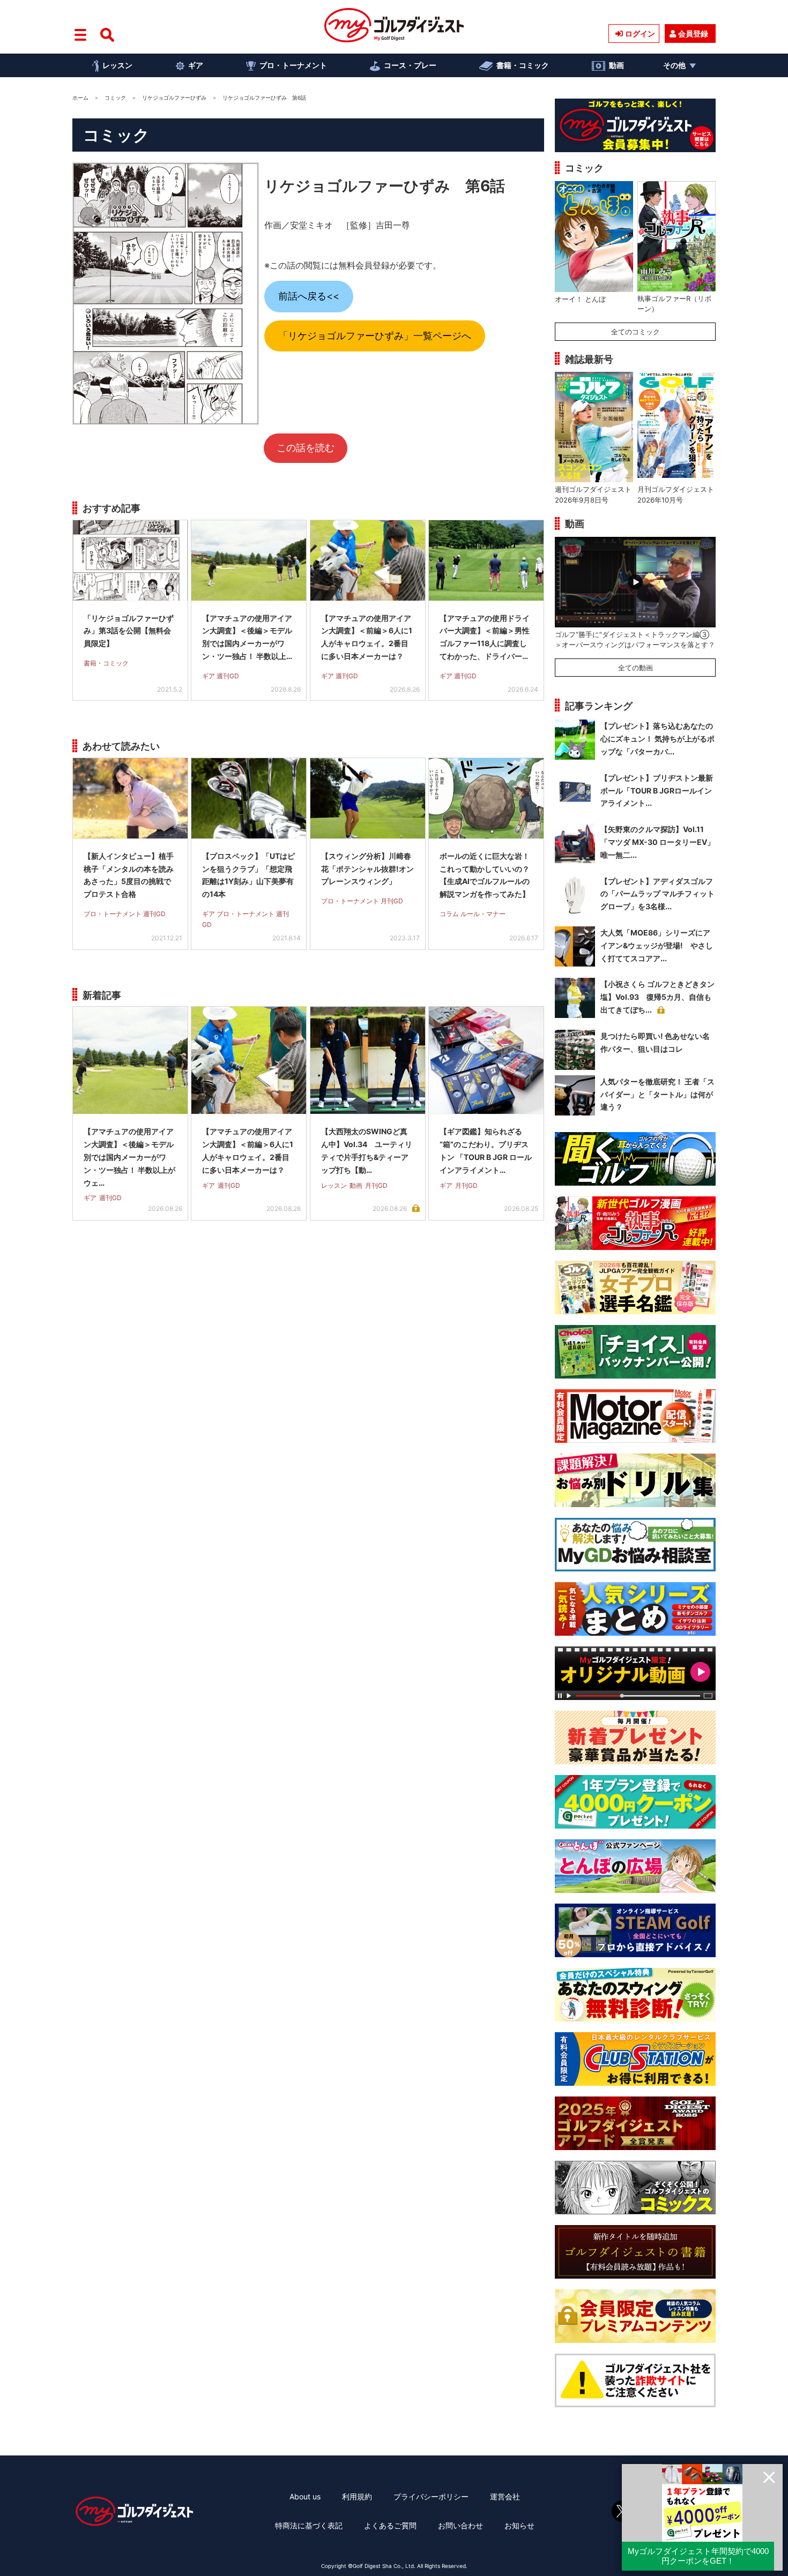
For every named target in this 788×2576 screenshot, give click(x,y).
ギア (196, 65)
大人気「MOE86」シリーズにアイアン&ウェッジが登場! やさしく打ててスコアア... (657, 945)
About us (305, 2496)
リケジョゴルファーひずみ (174, 98)
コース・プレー (410, 65)
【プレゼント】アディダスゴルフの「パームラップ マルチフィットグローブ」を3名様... (657, 894)
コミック (115, 98)
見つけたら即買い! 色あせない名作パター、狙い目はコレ (655, 1042)
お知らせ (519, 2525)
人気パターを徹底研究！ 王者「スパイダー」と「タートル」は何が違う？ (657, 1094)
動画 (616, 65)
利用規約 (357, 2496)
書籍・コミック (523, 65)
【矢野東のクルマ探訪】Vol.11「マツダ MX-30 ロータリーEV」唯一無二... (657, 842)
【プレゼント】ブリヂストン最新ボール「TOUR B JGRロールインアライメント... (657, 791)
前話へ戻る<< (309, 296)
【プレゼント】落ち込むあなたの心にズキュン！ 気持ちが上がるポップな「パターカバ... (657, 739)
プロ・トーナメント (293, 65)
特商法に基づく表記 (309, 2525)
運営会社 (505, 2496)
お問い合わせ (460, 2525)
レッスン (117, 65)
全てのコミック (635, 332)
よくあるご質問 (390, 2525)
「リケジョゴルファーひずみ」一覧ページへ (375, 336)
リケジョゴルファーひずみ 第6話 (385, 186)
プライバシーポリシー (431, 2496)
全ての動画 (635, 668)
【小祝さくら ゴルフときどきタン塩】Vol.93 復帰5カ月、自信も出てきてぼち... (657, 997)
